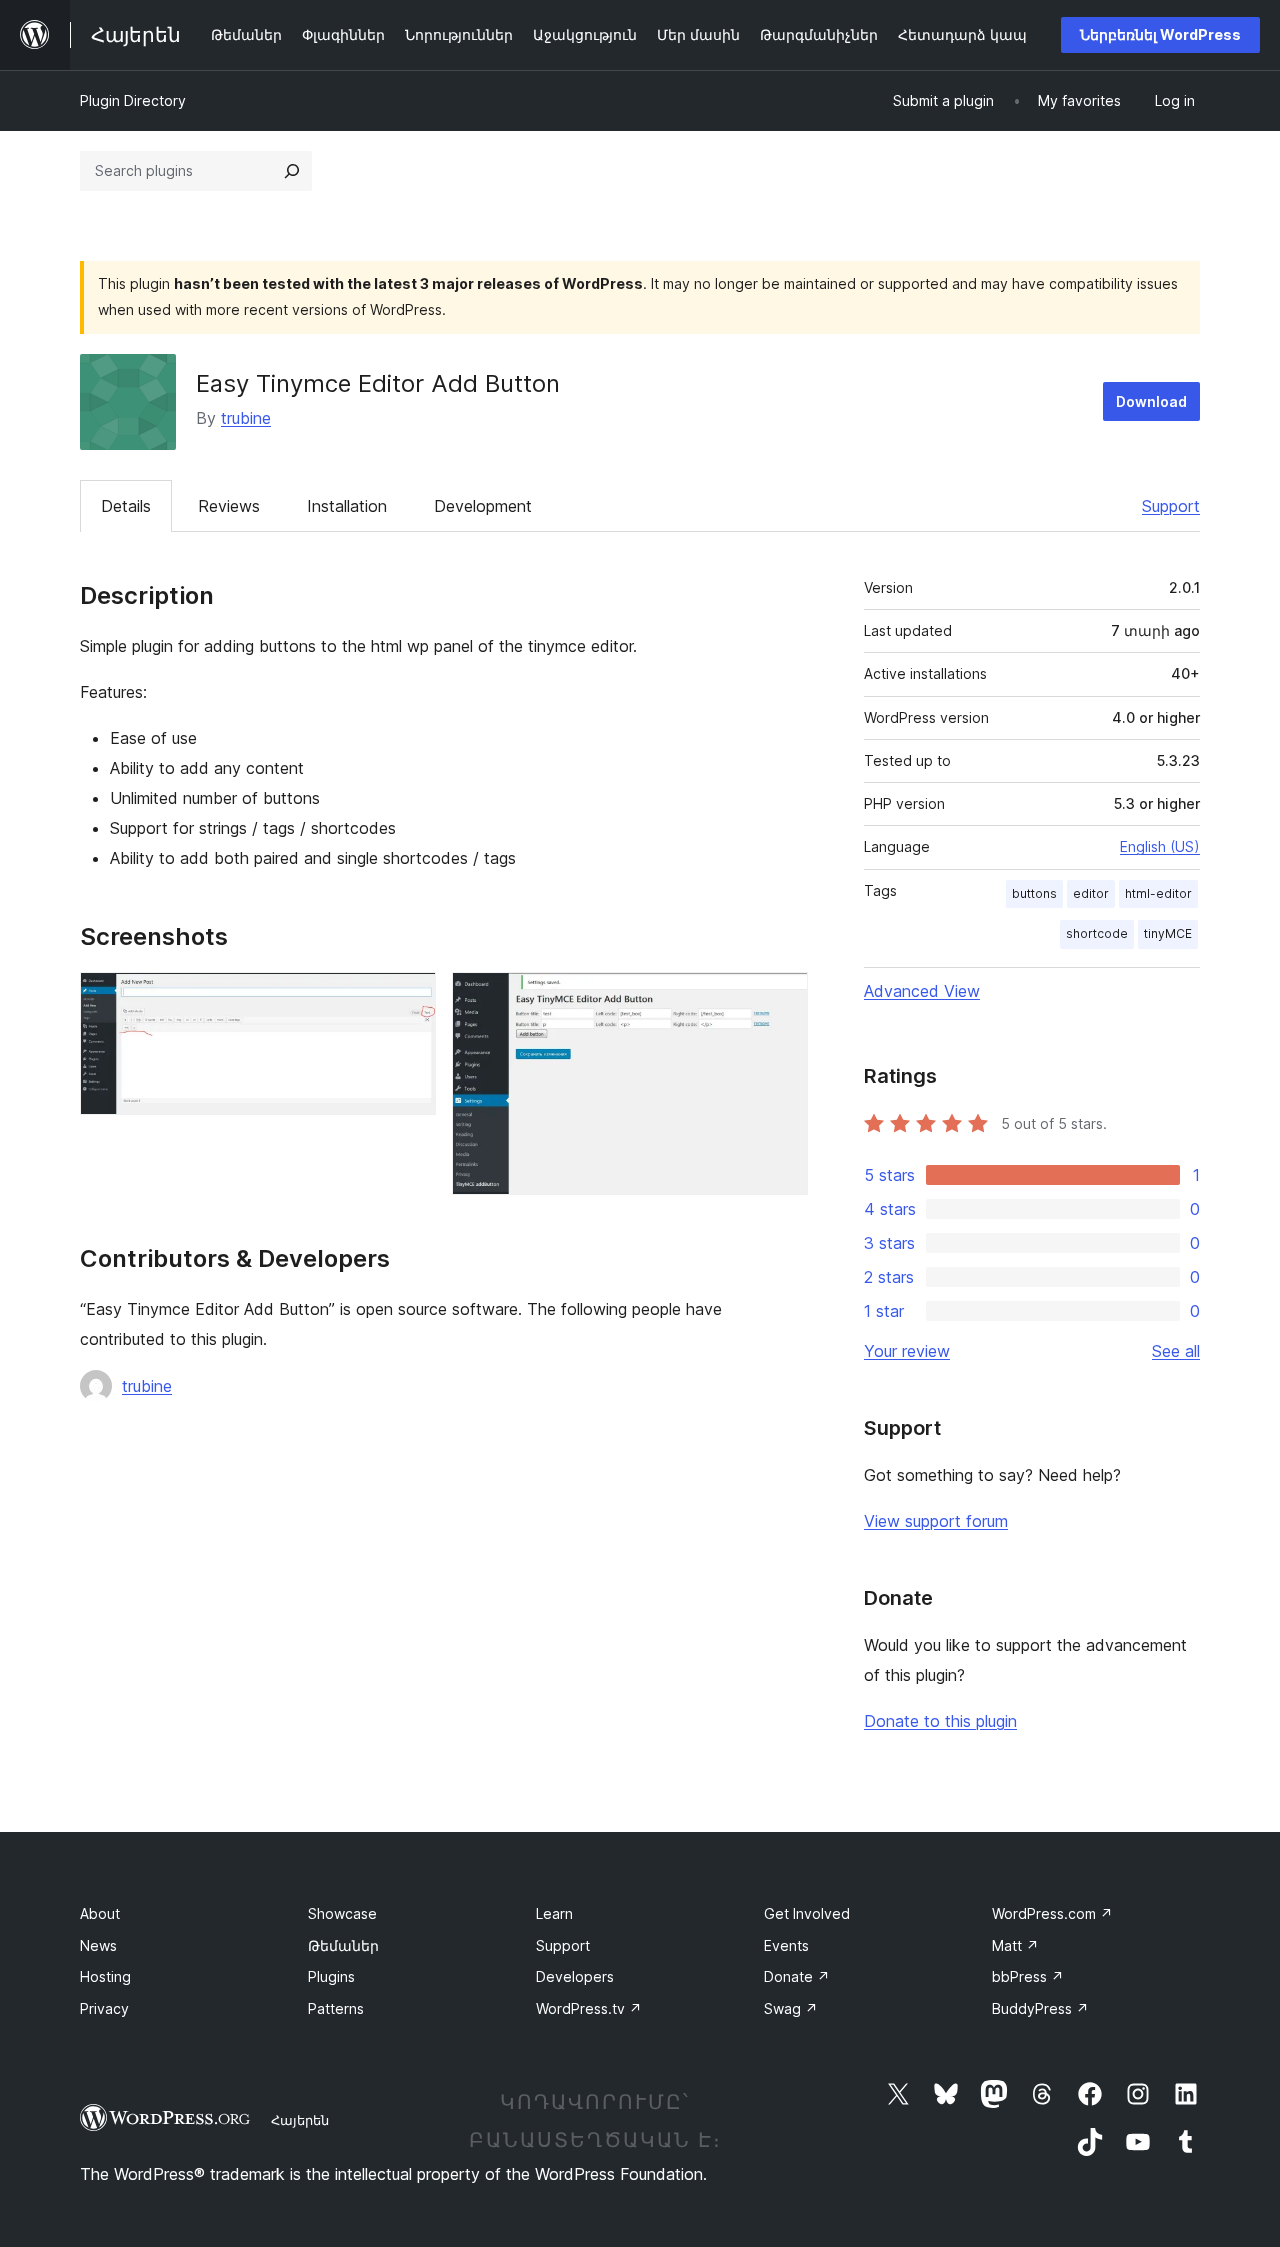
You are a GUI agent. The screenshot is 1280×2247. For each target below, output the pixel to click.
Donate (797, 1976)
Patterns (336, 2008)
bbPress (1028, 1976)
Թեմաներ (343, 1945)
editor (1091, 893)
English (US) (1160, 846)
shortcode (1097, 933)
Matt (1015, 1945)
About (100, 1913)
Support (1171, 506)
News (98, 1945)
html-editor (1158, 893)
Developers (575, 1976)
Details (126, 506)
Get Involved (807, 1913)
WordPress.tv (589, 2008)
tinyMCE (1168, 933)
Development (483, 506)
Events (786, 1945)
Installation (347, 506)
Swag (791, 2008)
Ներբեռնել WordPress (1160, 34)
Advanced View (922, 991)
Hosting (105, 1976)
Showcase (342, 1913)
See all (1176, 1351)
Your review (907, 1351)
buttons (1034, 893)
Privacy (104, 2008)
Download (1151, 401)
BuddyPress (1040, 2008)
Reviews (229, 506)
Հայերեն (300, 2120)
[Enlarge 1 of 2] (409, 999)
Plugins (331, 1976)
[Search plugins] (292, 171)
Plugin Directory (133, 100)
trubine (246, 418)
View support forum (936, 1521)
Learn (554, 1913)
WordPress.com (1052, 1913)
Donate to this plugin (940, 1721)
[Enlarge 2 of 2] (781, 999)
